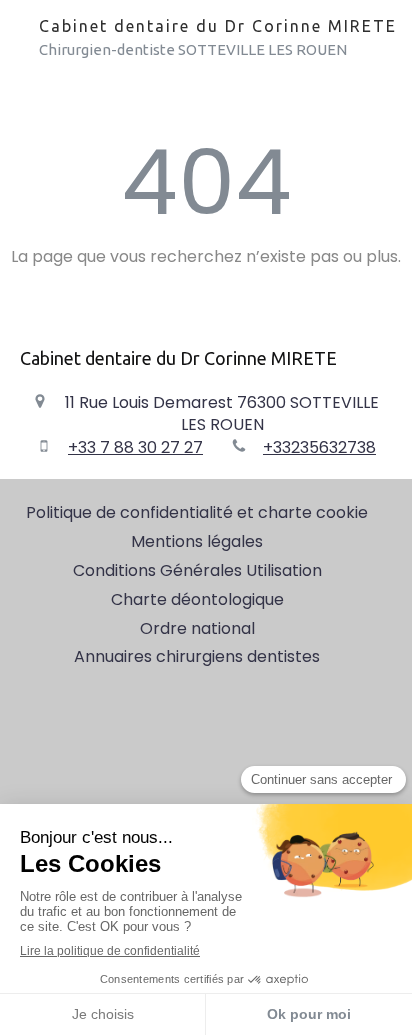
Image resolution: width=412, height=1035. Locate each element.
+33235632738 (319, 447)
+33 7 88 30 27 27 (135, 447)
